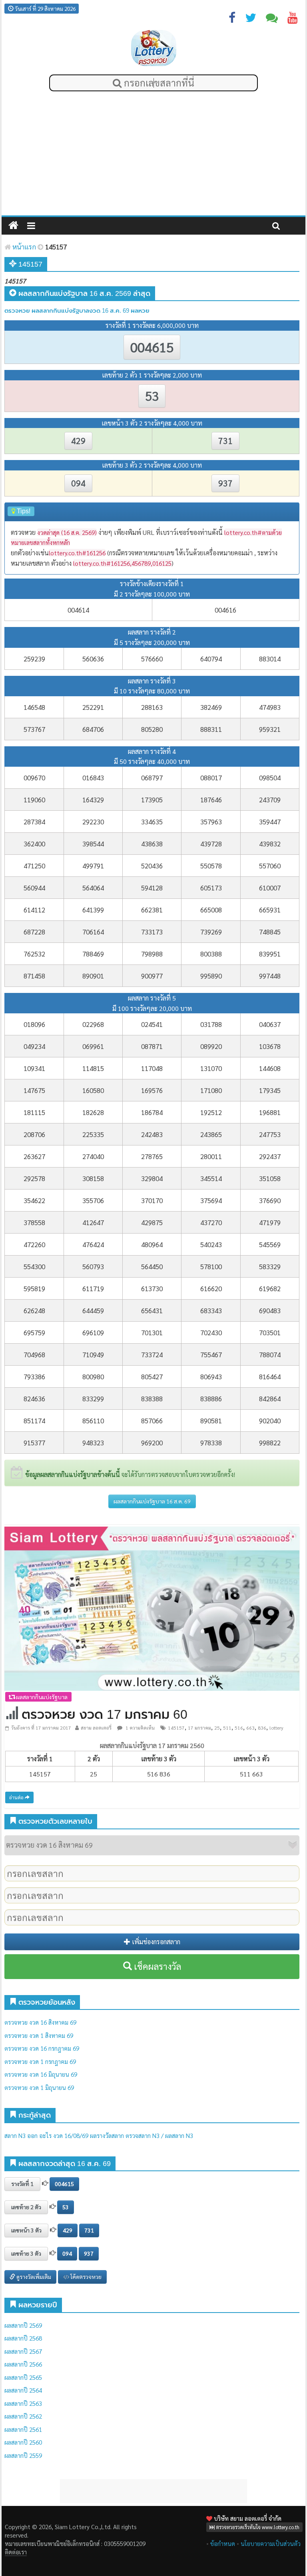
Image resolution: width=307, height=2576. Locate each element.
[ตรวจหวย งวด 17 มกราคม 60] (152, 1608)
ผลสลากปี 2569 (23, 2325)
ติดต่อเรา (15, 2552)
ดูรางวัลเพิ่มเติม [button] (33, 2277)
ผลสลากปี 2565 (23, 2377)
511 (227, 1728)
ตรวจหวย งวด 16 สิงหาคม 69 (40, 2022)
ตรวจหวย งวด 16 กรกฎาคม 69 (42, 2048)
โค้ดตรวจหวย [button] (85, 2277)
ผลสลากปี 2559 (23, 2455)
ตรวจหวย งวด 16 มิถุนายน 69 (41, 2074)
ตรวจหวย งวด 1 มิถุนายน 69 (39, 2087)
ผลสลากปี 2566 (23, 2364)
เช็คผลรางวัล (156, 1966)
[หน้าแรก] (13, 226)
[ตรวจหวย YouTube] (293, 19)
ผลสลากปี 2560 (23, 2442)
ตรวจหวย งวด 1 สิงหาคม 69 (39, 2035)
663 (250, 1728)
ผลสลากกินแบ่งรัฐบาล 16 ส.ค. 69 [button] (152, 1501)
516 (239, 1728)
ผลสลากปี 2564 (23, 2390)
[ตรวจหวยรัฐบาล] (154, 48)
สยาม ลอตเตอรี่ (96, 1728)
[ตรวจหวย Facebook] (232, 19)
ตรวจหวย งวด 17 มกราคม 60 (105, 1714)
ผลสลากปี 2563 (23, 2403)
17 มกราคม (199, 1728)
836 (262, 1728)
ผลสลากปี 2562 (23, 2416)
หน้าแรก (23, 247)
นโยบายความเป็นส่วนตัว (271, 2543)
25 (217, 1728)
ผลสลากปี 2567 (23, 2351)
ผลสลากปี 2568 (23, 2338)
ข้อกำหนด (223, 2543)
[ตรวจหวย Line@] (272, 19)
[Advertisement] (153, 155)
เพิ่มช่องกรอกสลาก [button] (155, 1942)
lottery (276, 1728)
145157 (176, 1728)
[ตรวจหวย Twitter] (251, 19)
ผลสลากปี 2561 (23, 2429)
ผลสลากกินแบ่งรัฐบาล (41, 1697)
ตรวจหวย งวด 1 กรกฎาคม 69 (40, 2061)
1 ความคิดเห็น (140, 1728)
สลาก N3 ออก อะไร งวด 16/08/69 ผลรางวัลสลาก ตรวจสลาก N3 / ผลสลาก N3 (99, 2135)
